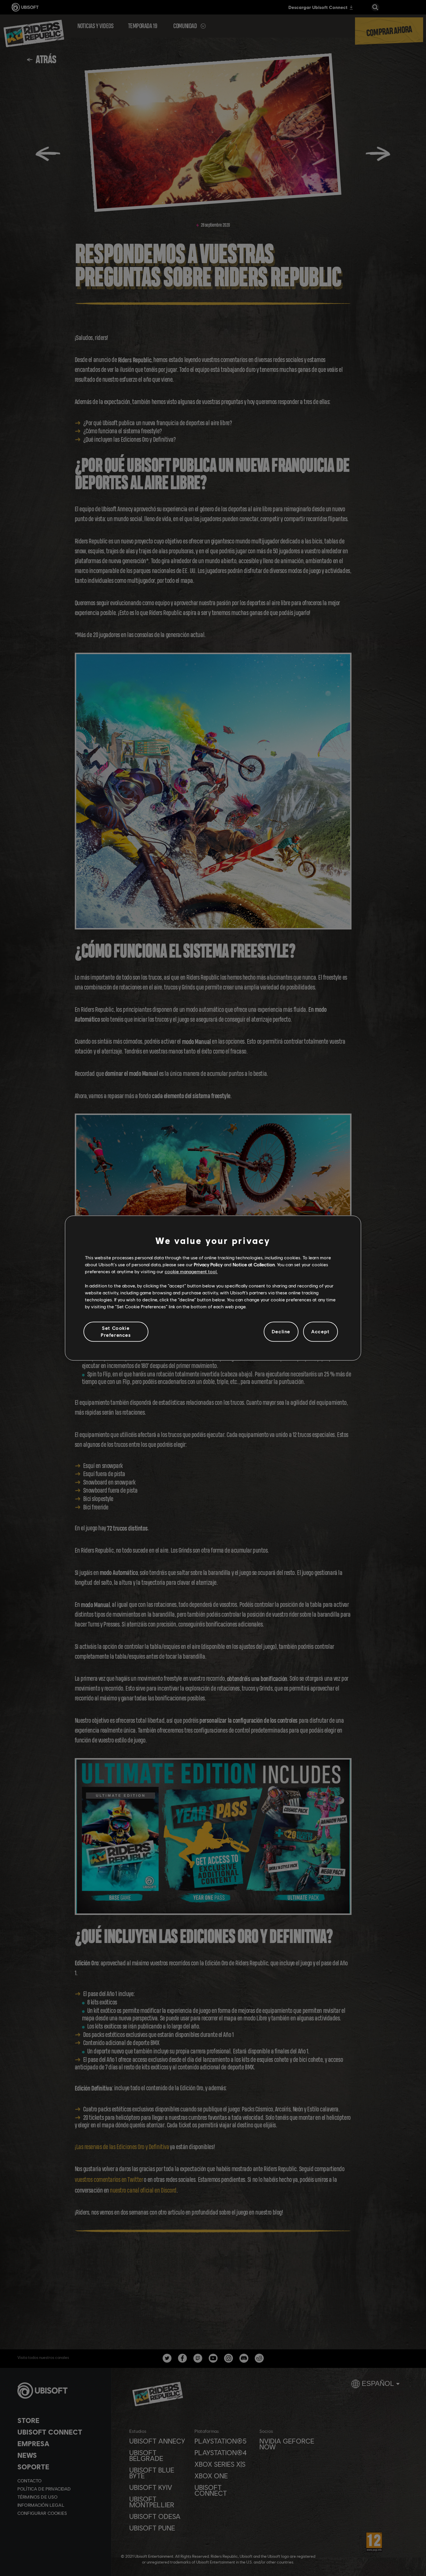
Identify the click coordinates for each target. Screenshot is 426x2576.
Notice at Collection (254, 1264)
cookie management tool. (191, 1272)
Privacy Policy (208, 1264)
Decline (281, 1332)
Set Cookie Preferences (116, 1331)
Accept (321, 1332)
